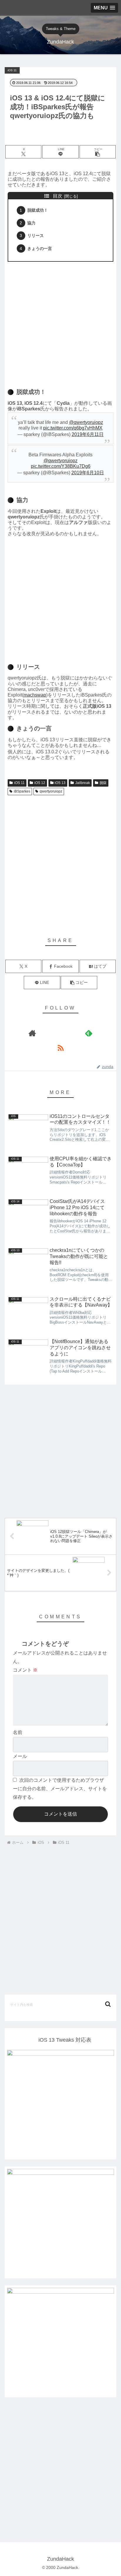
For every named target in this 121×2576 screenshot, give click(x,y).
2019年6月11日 (88, 434)
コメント (25, 1670)
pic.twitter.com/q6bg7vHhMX (73, 428)
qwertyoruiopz (51, 791)
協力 (31, 223)
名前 (18, 1732)
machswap (35, 695)
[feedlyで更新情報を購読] (89, 1033)
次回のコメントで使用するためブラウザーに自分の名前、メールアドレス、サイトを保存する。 (60, 1789)
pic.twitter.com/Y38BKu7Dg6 (61, 466)
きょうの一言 (40, 248)
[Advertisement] (60, 323)
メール (20, 1756)
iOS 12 (40, 783)
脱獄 (103, 783)
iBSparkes (22, 791)
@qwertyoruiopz (86, 422)
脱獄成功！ (38, 210)
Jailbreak (83, 783)
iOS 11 (19, 783)
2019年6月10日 (88, 473)
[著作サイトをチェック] (32, 1033)
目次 (58, 196)
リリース (36, 236)
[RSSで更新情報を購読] (60, 1048)
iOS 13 (60, 783)
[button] (98, 152)
